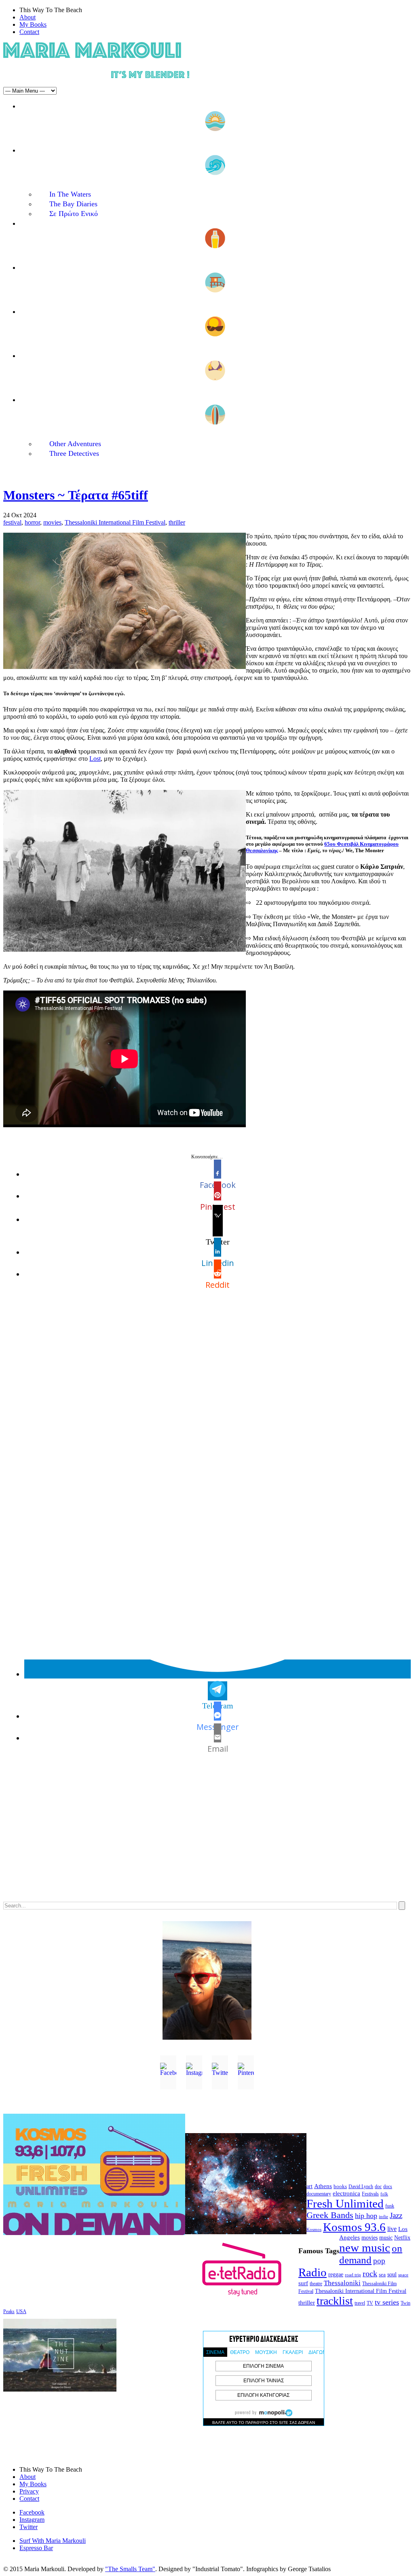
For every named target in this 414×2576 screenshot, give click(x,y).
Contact (29, 32)
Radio (313, 2272)
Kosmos (314, 2229)
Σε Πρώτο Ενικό (74, 214)
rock (370, 2273)
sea (382, 2274)
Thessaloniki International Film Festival (115, 522)
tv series (387, 2302)
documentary (319, 2194)
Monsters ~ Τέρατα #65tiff (76, 495)
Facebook (32, 2512)
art (309, 2186)
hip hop (366, 2216)
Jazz (396, 2215)
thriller (177, 522)
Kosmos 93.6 (354, 2227)
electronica (346, 2193)
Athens (323, 2186)
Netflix (402, 2238)
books (340, 2186)
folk (384, 2194)
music (386, 2237)
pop (379, 2261)
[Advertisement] (207, 1834)
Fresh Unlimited (345, 2203)
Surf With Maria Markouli (53, 2541)
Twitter (29, 2527)
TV (370, 2303)
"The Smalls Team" (130, 2569)
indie (383, 2217)
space (403, 2275)
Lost (95, 759)
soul (392, 2274)
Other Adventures (75, 444)
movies (52, 522)
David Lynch (361, 2187)
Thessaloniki (342, 2283)
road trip (353, 2275)
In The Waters (70, 194)
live (392, 2229)
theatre (316, 2284)
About (27, 17)
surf (303, 2283)
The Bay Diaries (73, 204)
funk (390, 2206)
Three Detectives (74, 453)
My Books (33, 24)
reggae (336, 2274)
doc (378, 2187)
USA (21, 2311)
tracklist (335, 2301)
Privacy (29, 2491)
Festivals (370, 2194)
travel (360, 2303)
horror (32, 522)
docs (388, 2187)
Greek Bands (330, 2215)
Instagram (32, 2520)
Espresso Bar (36, 2548)
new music (365, 2248)
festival (12, 522)
